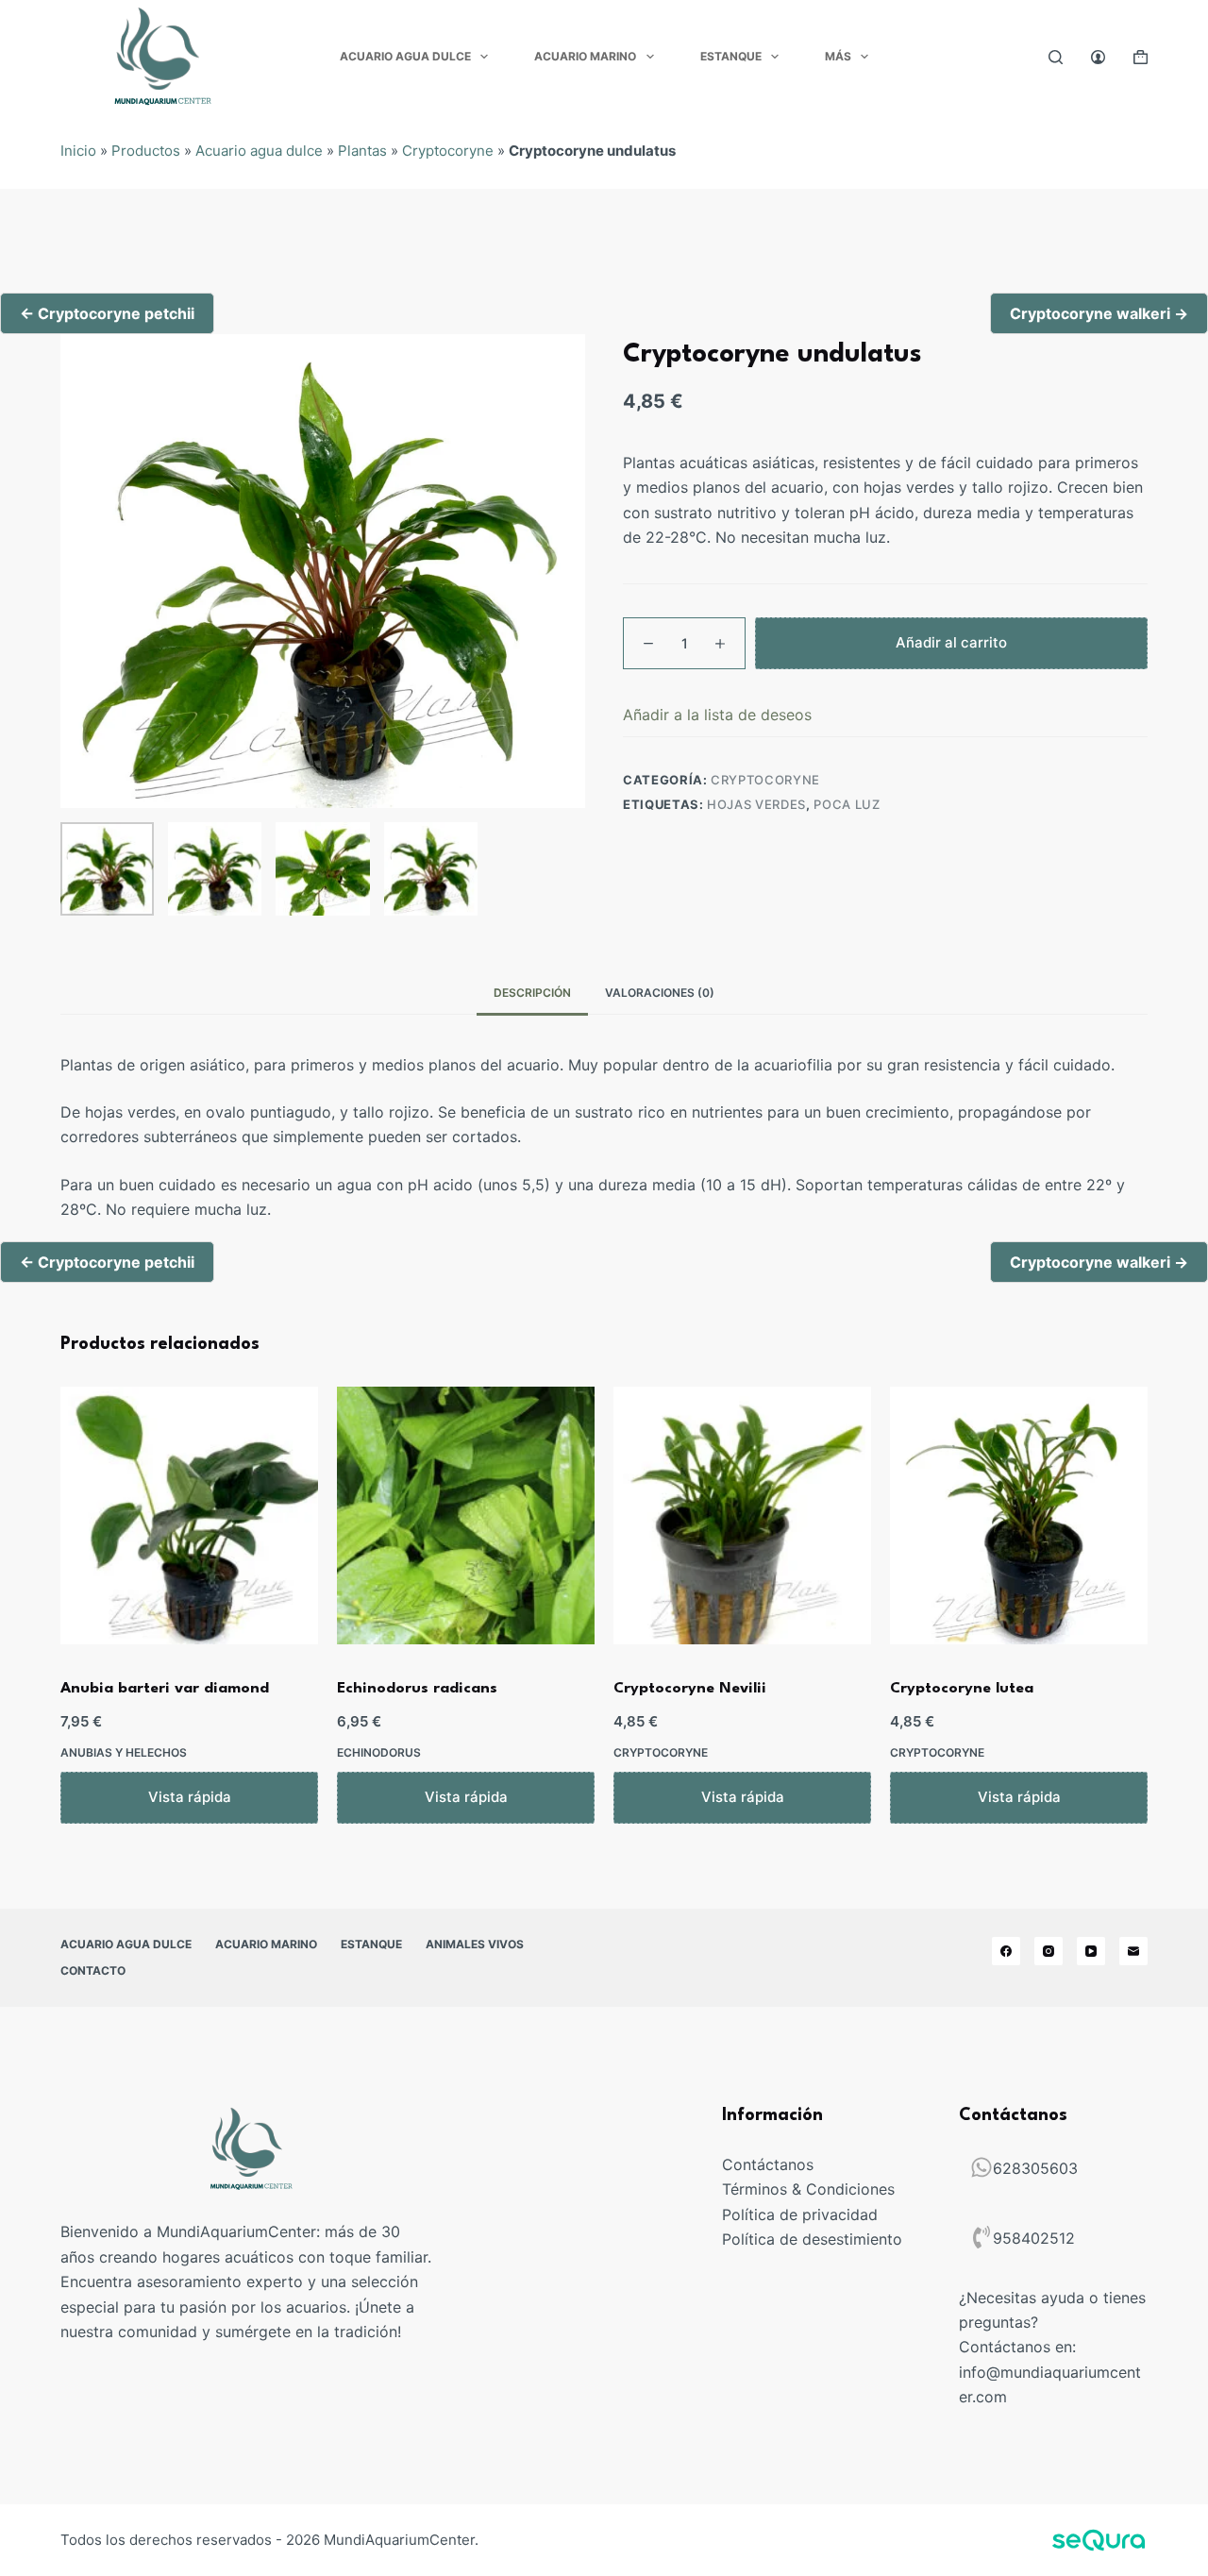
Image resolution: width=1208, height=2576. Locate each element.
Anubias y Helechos (124, 1752)
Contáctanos (768, 2164)
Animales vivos (475, 1944)
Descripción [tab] (532, 993)
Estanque (731, 56)
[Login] (1098, 57)
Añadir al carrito (951, 642)
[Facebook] (1006, 1951)
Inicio (78, 151)
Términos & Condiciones (808, 2189)
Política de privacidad (800, 2214)
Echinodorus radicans (417, 1689)
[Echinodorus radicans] (466, 1515)
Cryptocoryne (448, 151)
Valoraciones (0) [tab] (660, 993)
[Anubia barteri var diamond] (189, 1515)
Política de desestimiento (812, 2239)
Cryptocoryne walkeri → (1099, 313)
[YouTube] (1091, 1951)
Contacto (93, 1970)
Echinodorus (379, 1752)
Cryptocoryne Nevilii (690, 1689)
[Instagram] (1049, 1951)
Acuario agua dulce (405, 56)
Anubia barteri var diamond (165, 1689)
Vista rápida (190, 1797)
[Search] (1056, 57)
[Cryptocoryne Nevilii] (742, 1515)
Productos (146, 151)
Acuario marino (585, 56)
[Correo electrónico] (1133, 1951)
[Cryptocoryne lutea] (1019, 1515)
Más (838, 56)
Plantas (362, 151)
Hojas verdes (756, 805)
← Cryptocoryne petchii (107, 313)
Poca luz (847, 805)
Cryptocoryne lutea (962, 1689)
